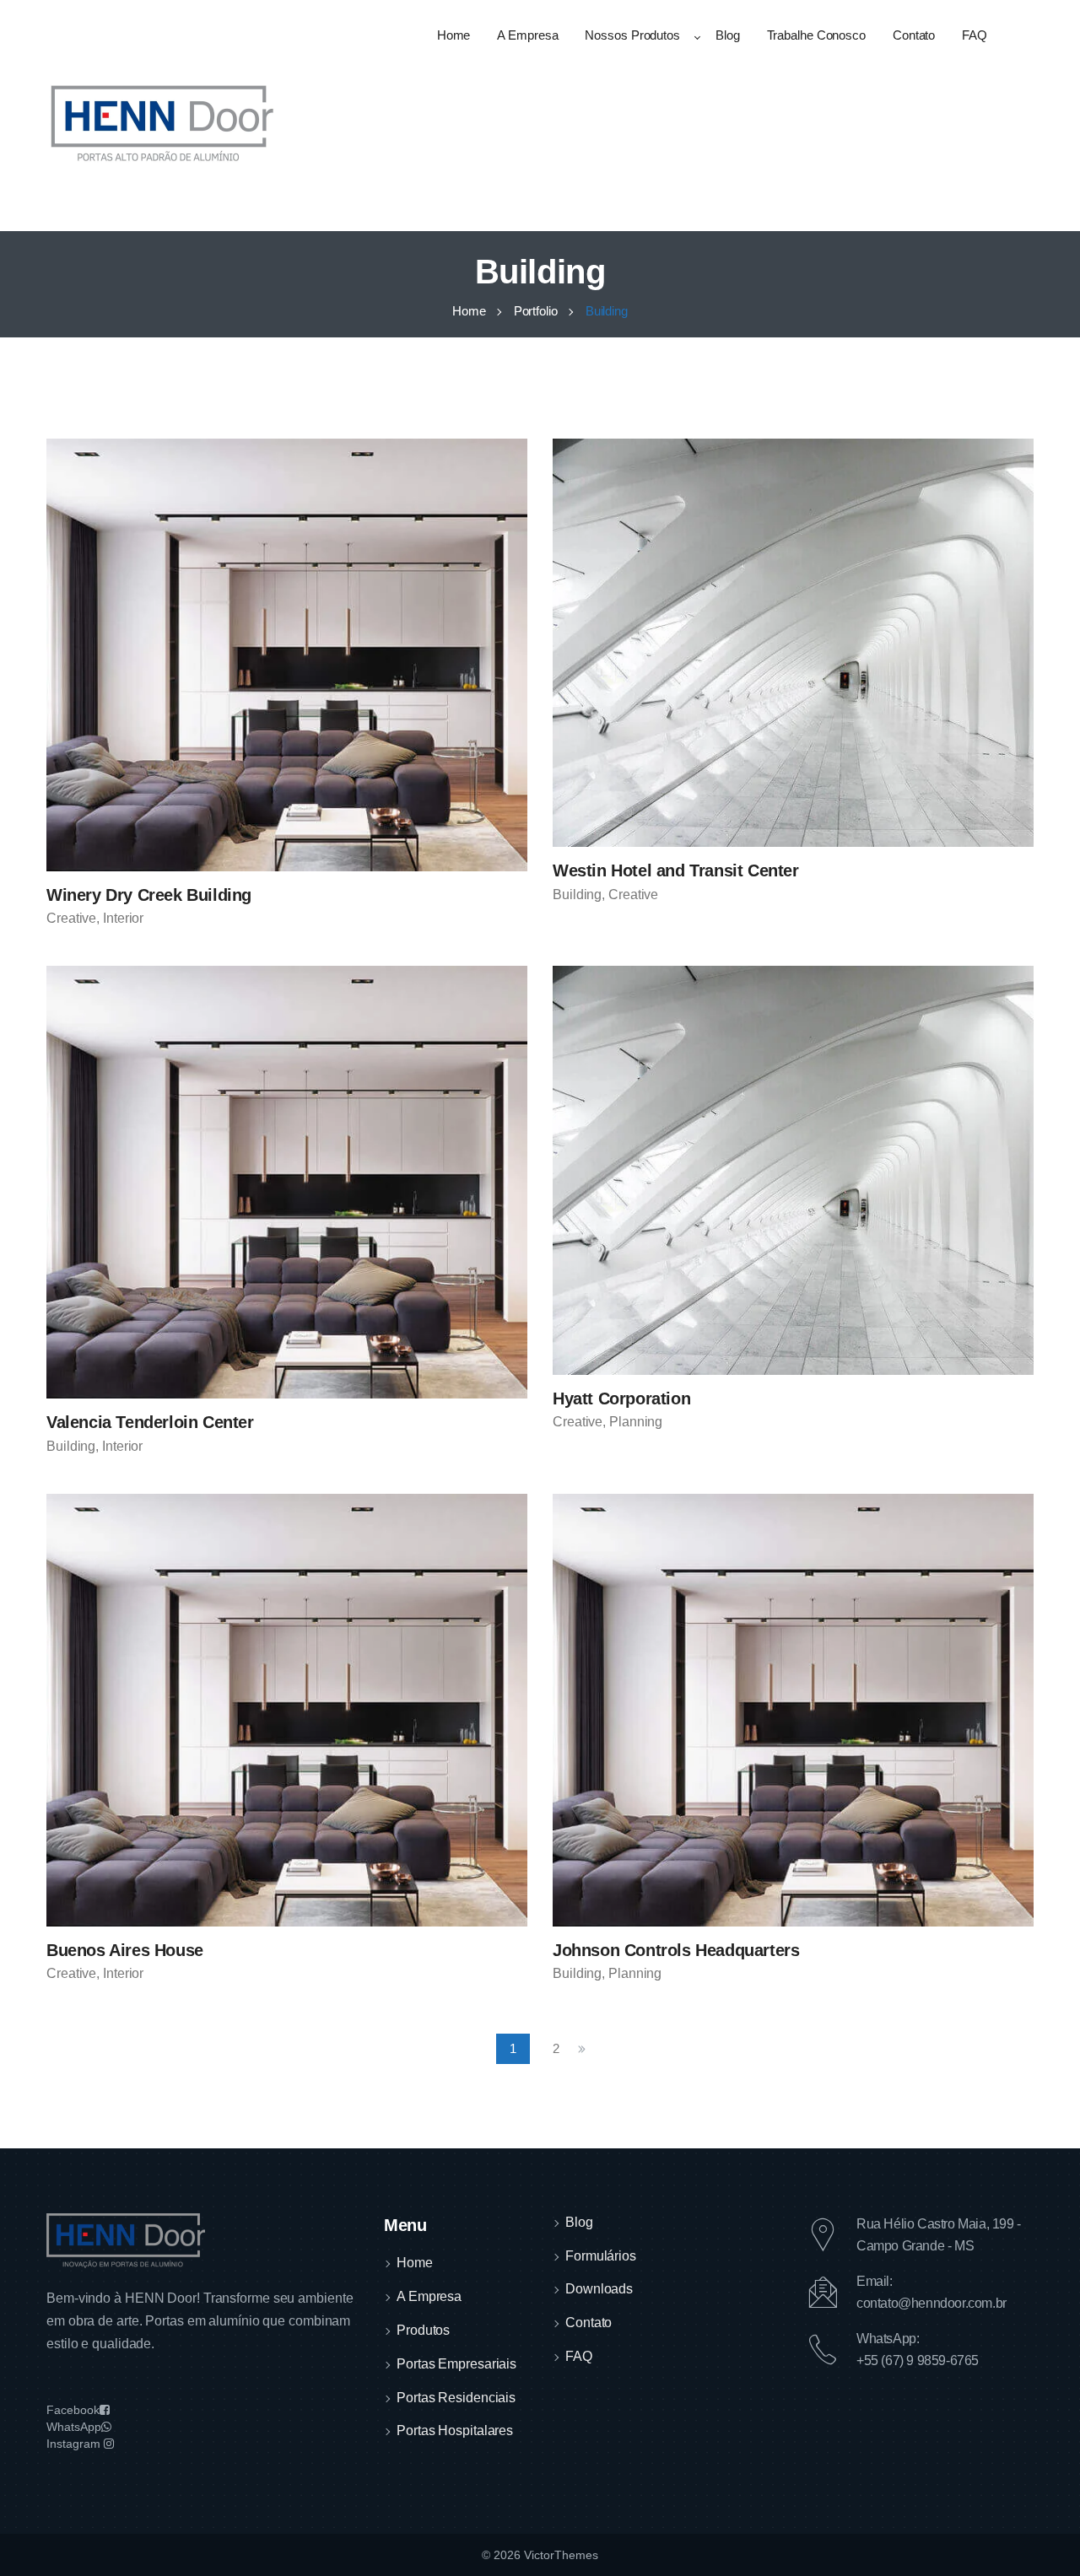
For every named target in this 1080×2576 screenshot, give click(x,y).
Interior (123, 918)
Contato (589, 2323)
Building (577, 895)
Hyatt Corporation (621, 1398)
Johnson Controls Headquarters (676, 1950)
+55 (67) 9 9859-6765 (918, 2360)
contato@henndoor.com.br (931, 2303)
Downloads (599, 2289)
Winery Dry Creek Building (149, 895)
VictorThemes (559, 2555)
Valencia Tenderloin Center (150, 1422)
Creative (71, 918)
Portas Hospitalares (455, 2430)
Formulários (601, 2256)
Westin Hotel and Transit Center (676, 870)
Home (415, 2263)
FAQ (579, 2356)
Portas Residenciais (456, 2398)
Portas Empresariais (456, 2364)
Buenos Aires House (125, 1950)
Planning (636, 1422)
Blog (579, 2222)
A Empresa (429, 2296)
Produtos (423, 2330)
